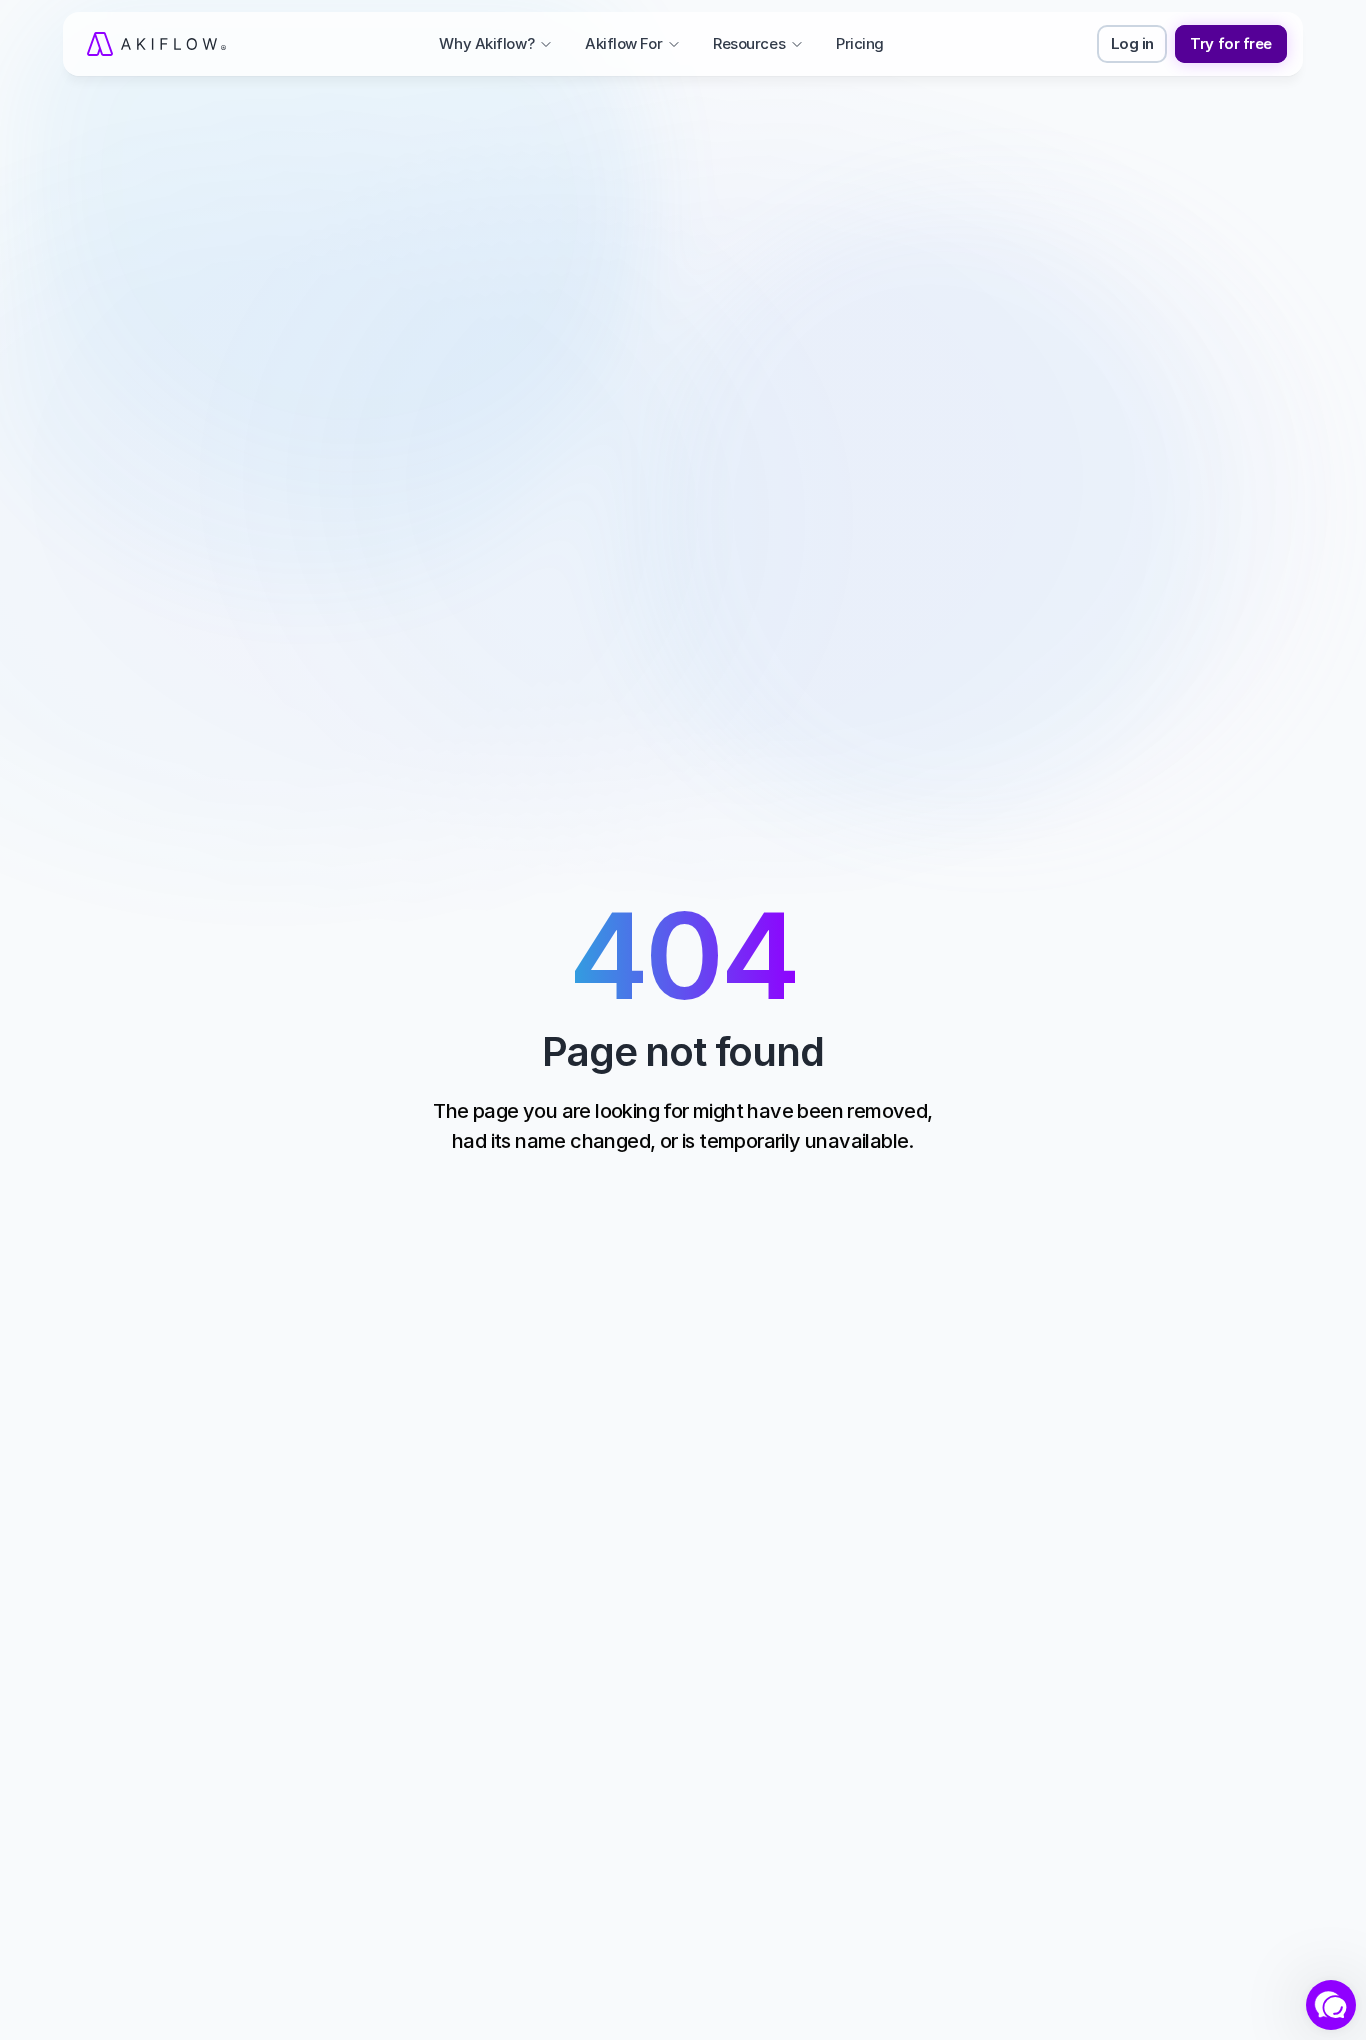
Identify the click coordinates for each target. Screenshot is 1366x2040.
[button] (1331, 2005)
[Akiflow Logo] (156, 44)
